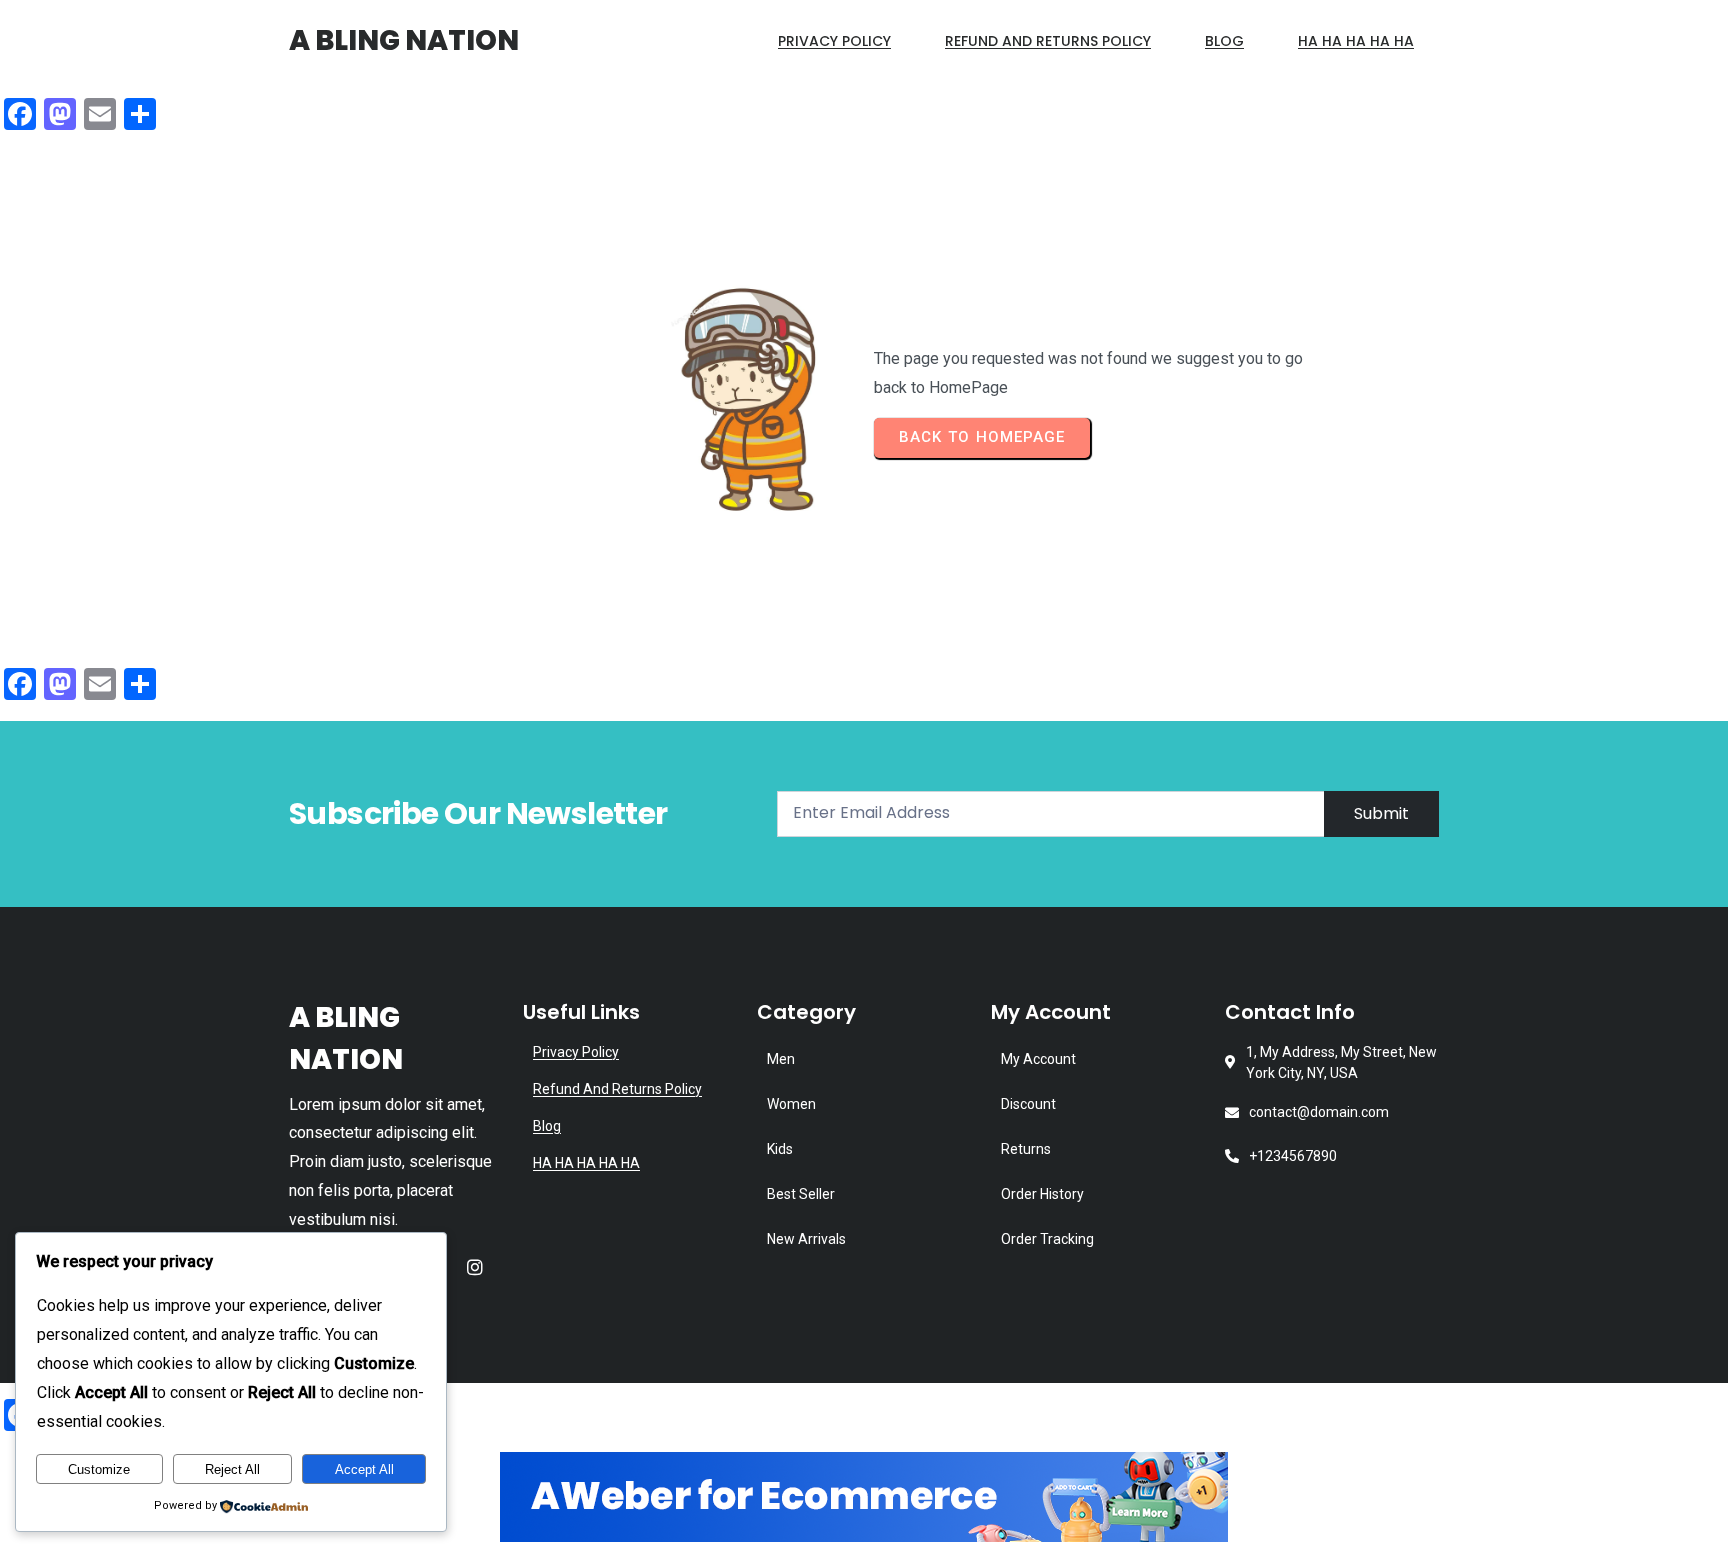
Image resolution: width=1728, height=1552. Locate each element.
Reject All (232, 1469)
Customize (99, 1469)
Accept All (364, 1469)
